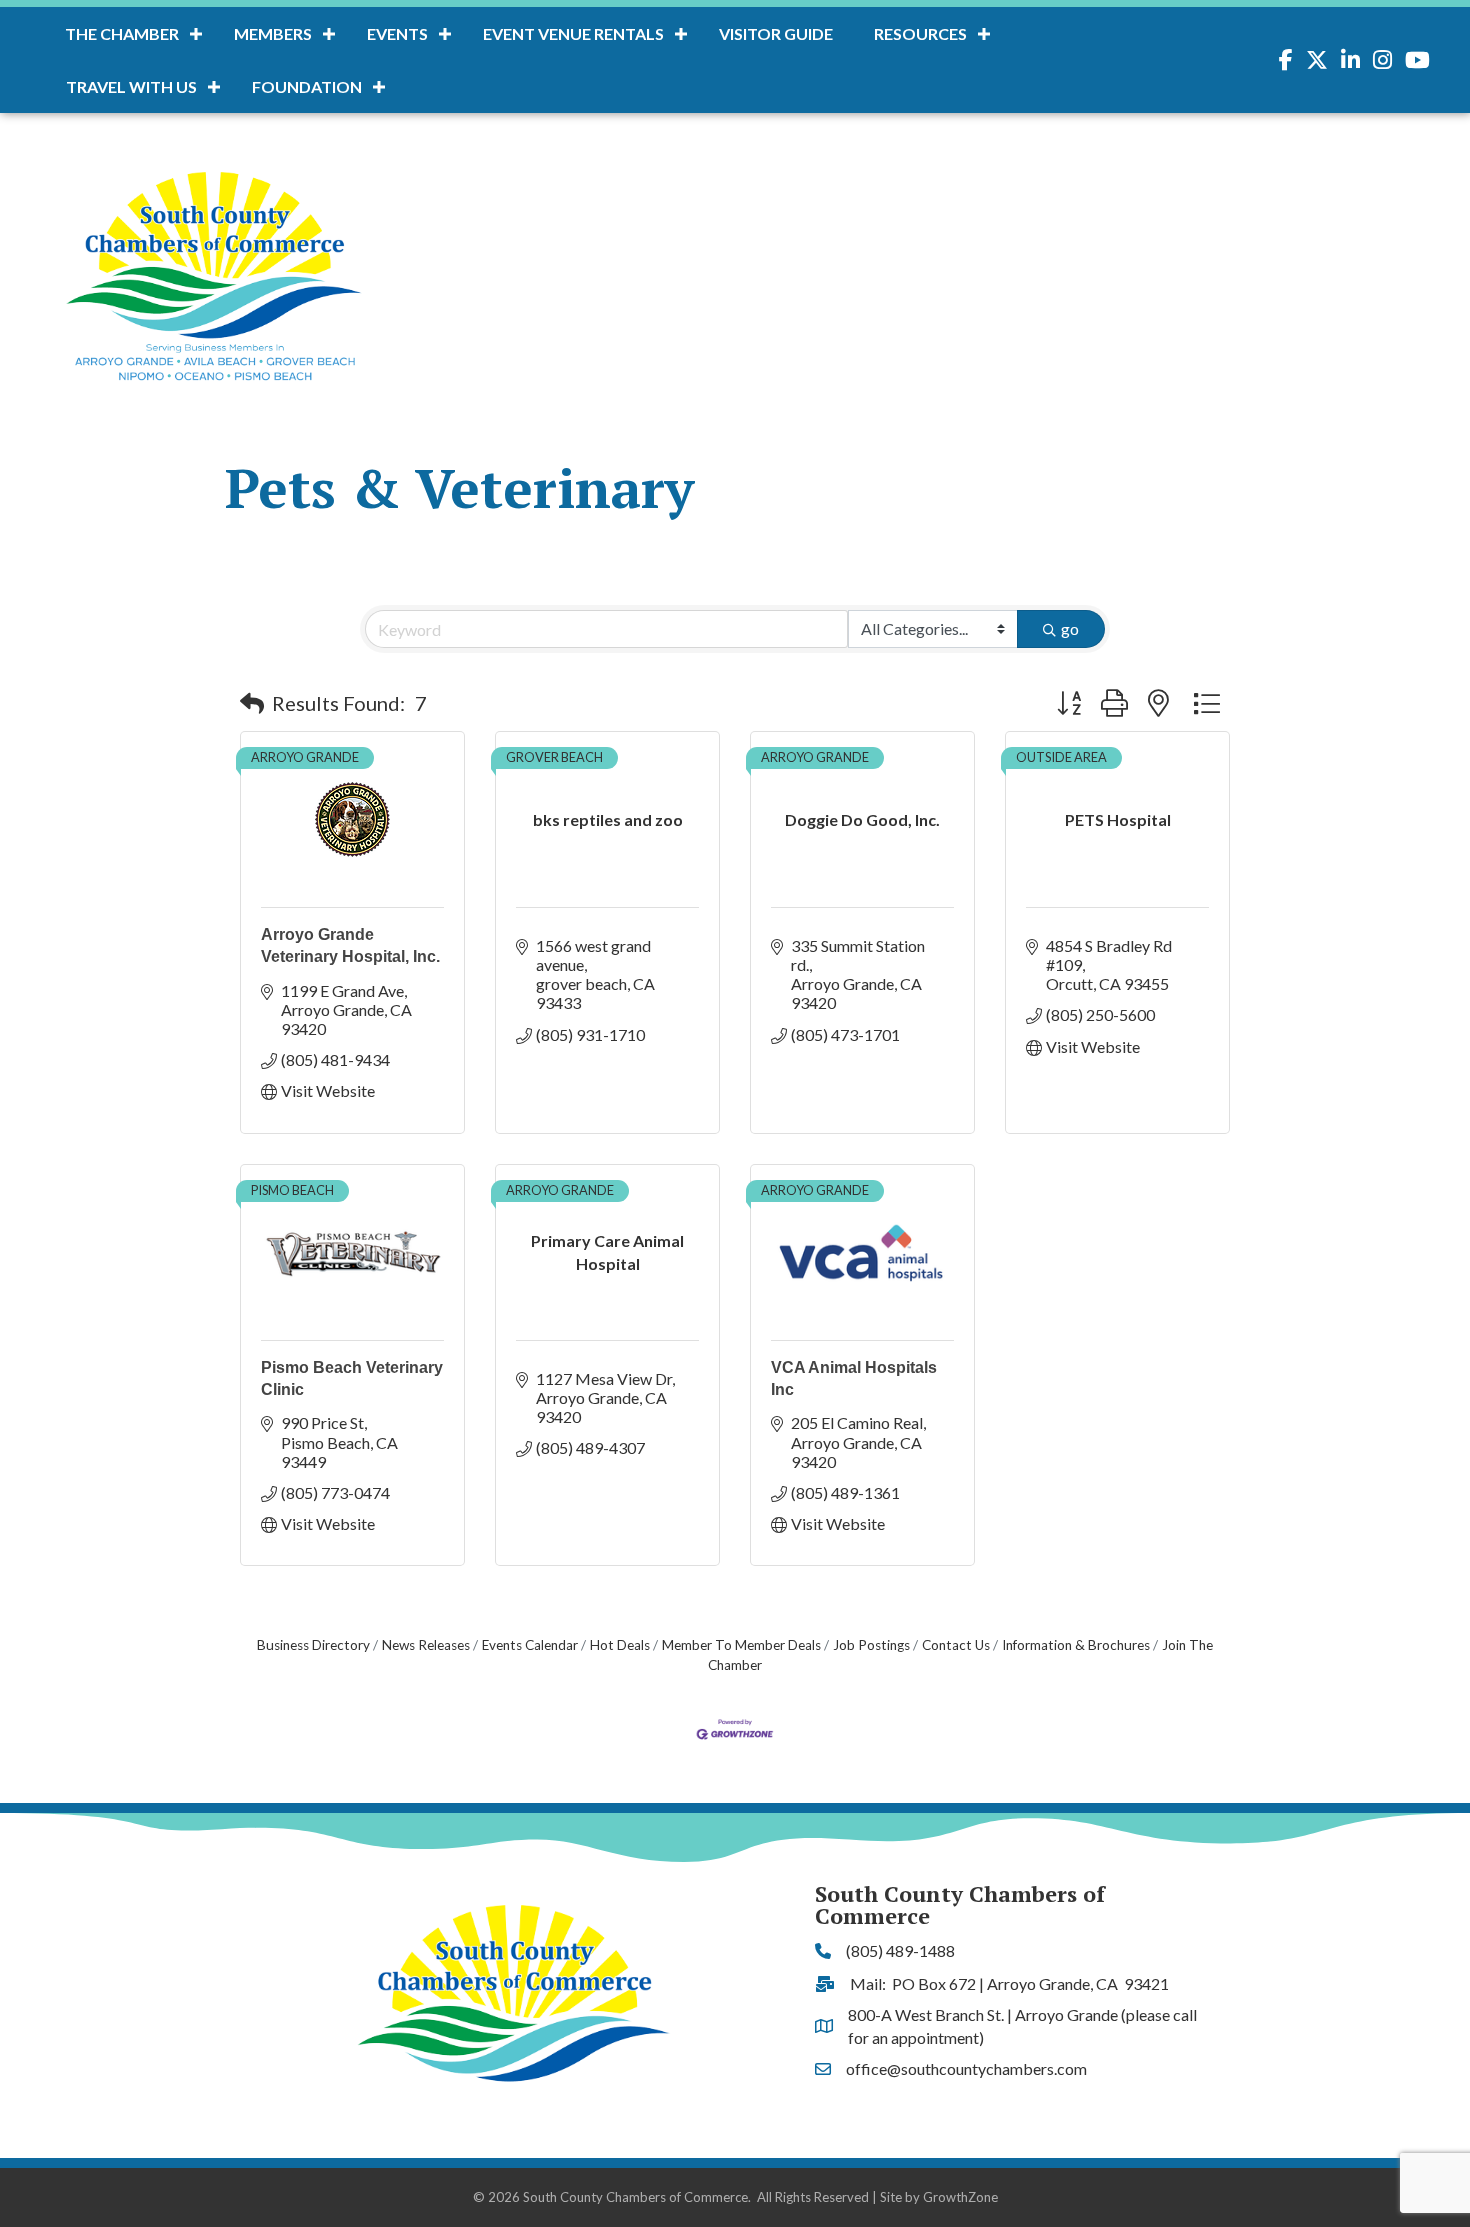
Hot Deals (620, 1645)
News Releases (426, 1645)
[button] (252, 703)
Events (397, 33)
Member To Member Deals (741, 1645)
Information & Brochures (1076, 1645)
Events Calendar (530, 1645)
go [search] (1070, 628)
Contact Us (956, 1645)
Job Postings (871, 1645)
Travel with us (131, 86)
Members (273, 33)
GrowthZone (960, 2197)
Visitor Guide (776, 33)
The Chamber (122, 33)
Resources (920, 33)
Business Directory (313, 1645)
